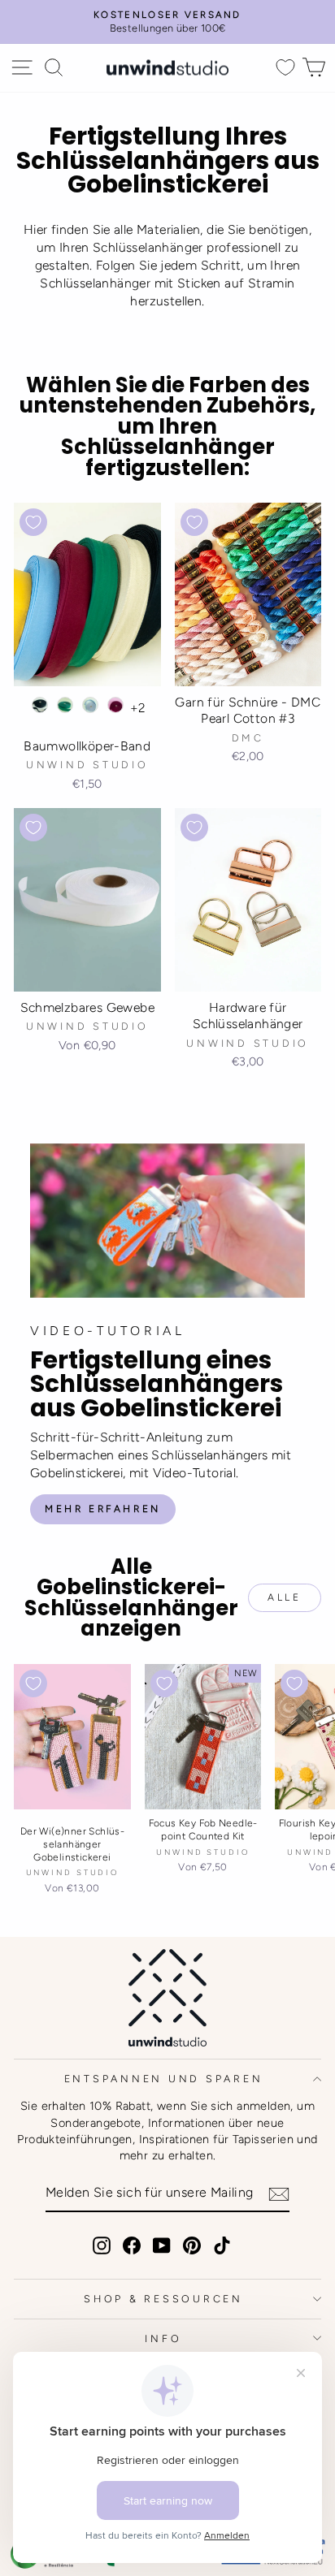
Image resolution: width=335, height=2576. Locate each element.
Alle (284, 1597)
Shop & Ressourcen (163, 2299)
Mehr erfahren (103, 1509)
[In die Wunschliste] (33, 522)
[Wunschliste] (285, 68)
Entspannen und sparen (164, 2079)
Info (163, 2338)
